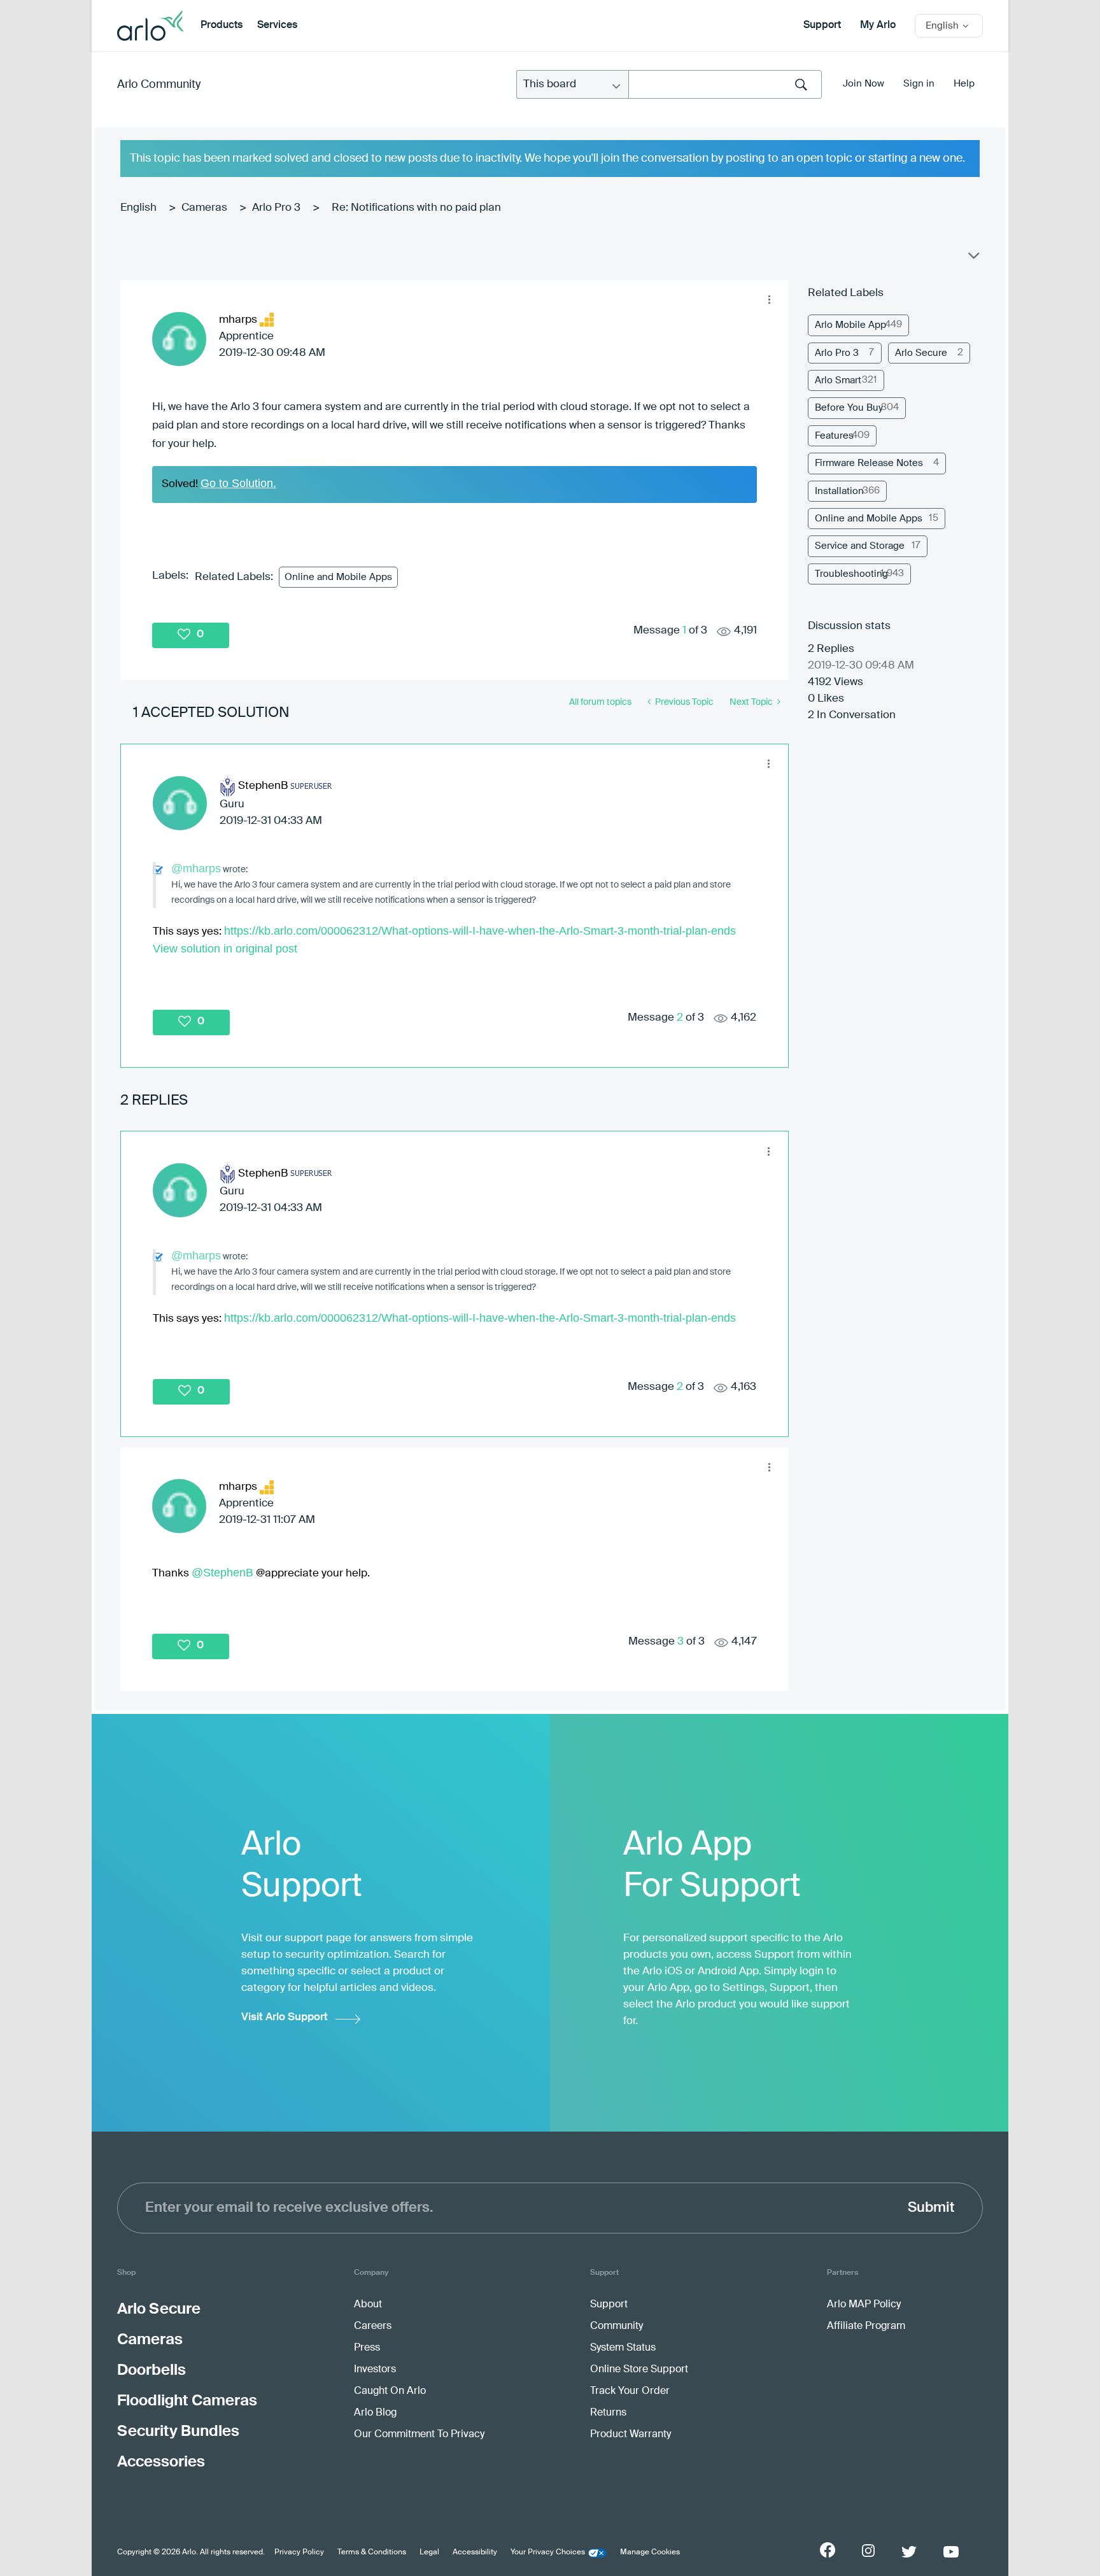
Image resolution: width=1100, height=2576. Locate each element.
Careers (373, 2326)
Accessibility (475, 2552)
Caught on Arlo (390, 2391)
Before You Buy (849, 408)
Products (222, 25)
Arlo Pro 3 (276, 208)
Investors (375, 2370)
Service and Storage (860, 546)
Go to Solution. (238, 483)
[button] (769, 300)
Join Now (864, 84)
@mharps (196, 868)
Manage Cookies (650, 2552)
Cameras (204, 208)
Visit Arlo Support (285, 2017)
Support (822, 25)
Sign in (919, 84)
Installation (839, 491)
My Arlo (878, 25)
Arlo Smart (838, 380)
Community (617, 2326)
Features (834, 436)
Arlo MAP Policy (864, 2305)
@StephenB (222, 1573)
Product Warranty (631, 2435)
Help (964, 84)
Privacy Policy (299, 2552)
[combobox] (725, 84)
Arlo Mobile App (850, 325)
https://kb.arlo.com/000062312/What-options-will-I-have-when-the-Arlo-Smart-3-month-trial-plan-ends (480, 931)
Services (277, 25)
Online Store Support (639, 2370)
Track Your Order (630, 2391)
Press (367, 2348)
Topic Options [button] (973, 258)
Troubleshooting (851, 574)
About (368, 2305)
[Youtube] (951, 2552)
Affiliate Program (866, 2326)
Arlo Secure (921, 353)
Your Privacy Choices (548, 2552)
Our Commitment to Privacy (419, 2435)
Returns (608, 2413)
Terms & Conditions (372, 2552)
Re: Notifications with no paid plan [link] (416, 208)
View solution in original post (225, 949)
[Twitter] (909, 2552)
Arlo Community (159, 85)
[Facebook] (828, 2550)
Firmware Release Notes (869, 463)
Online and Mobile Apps (338, 577)
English (138, 208)
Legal (429, 2552)
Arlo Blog (375, 2413)
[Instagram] (868, 2551)
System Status (623, 2348)
